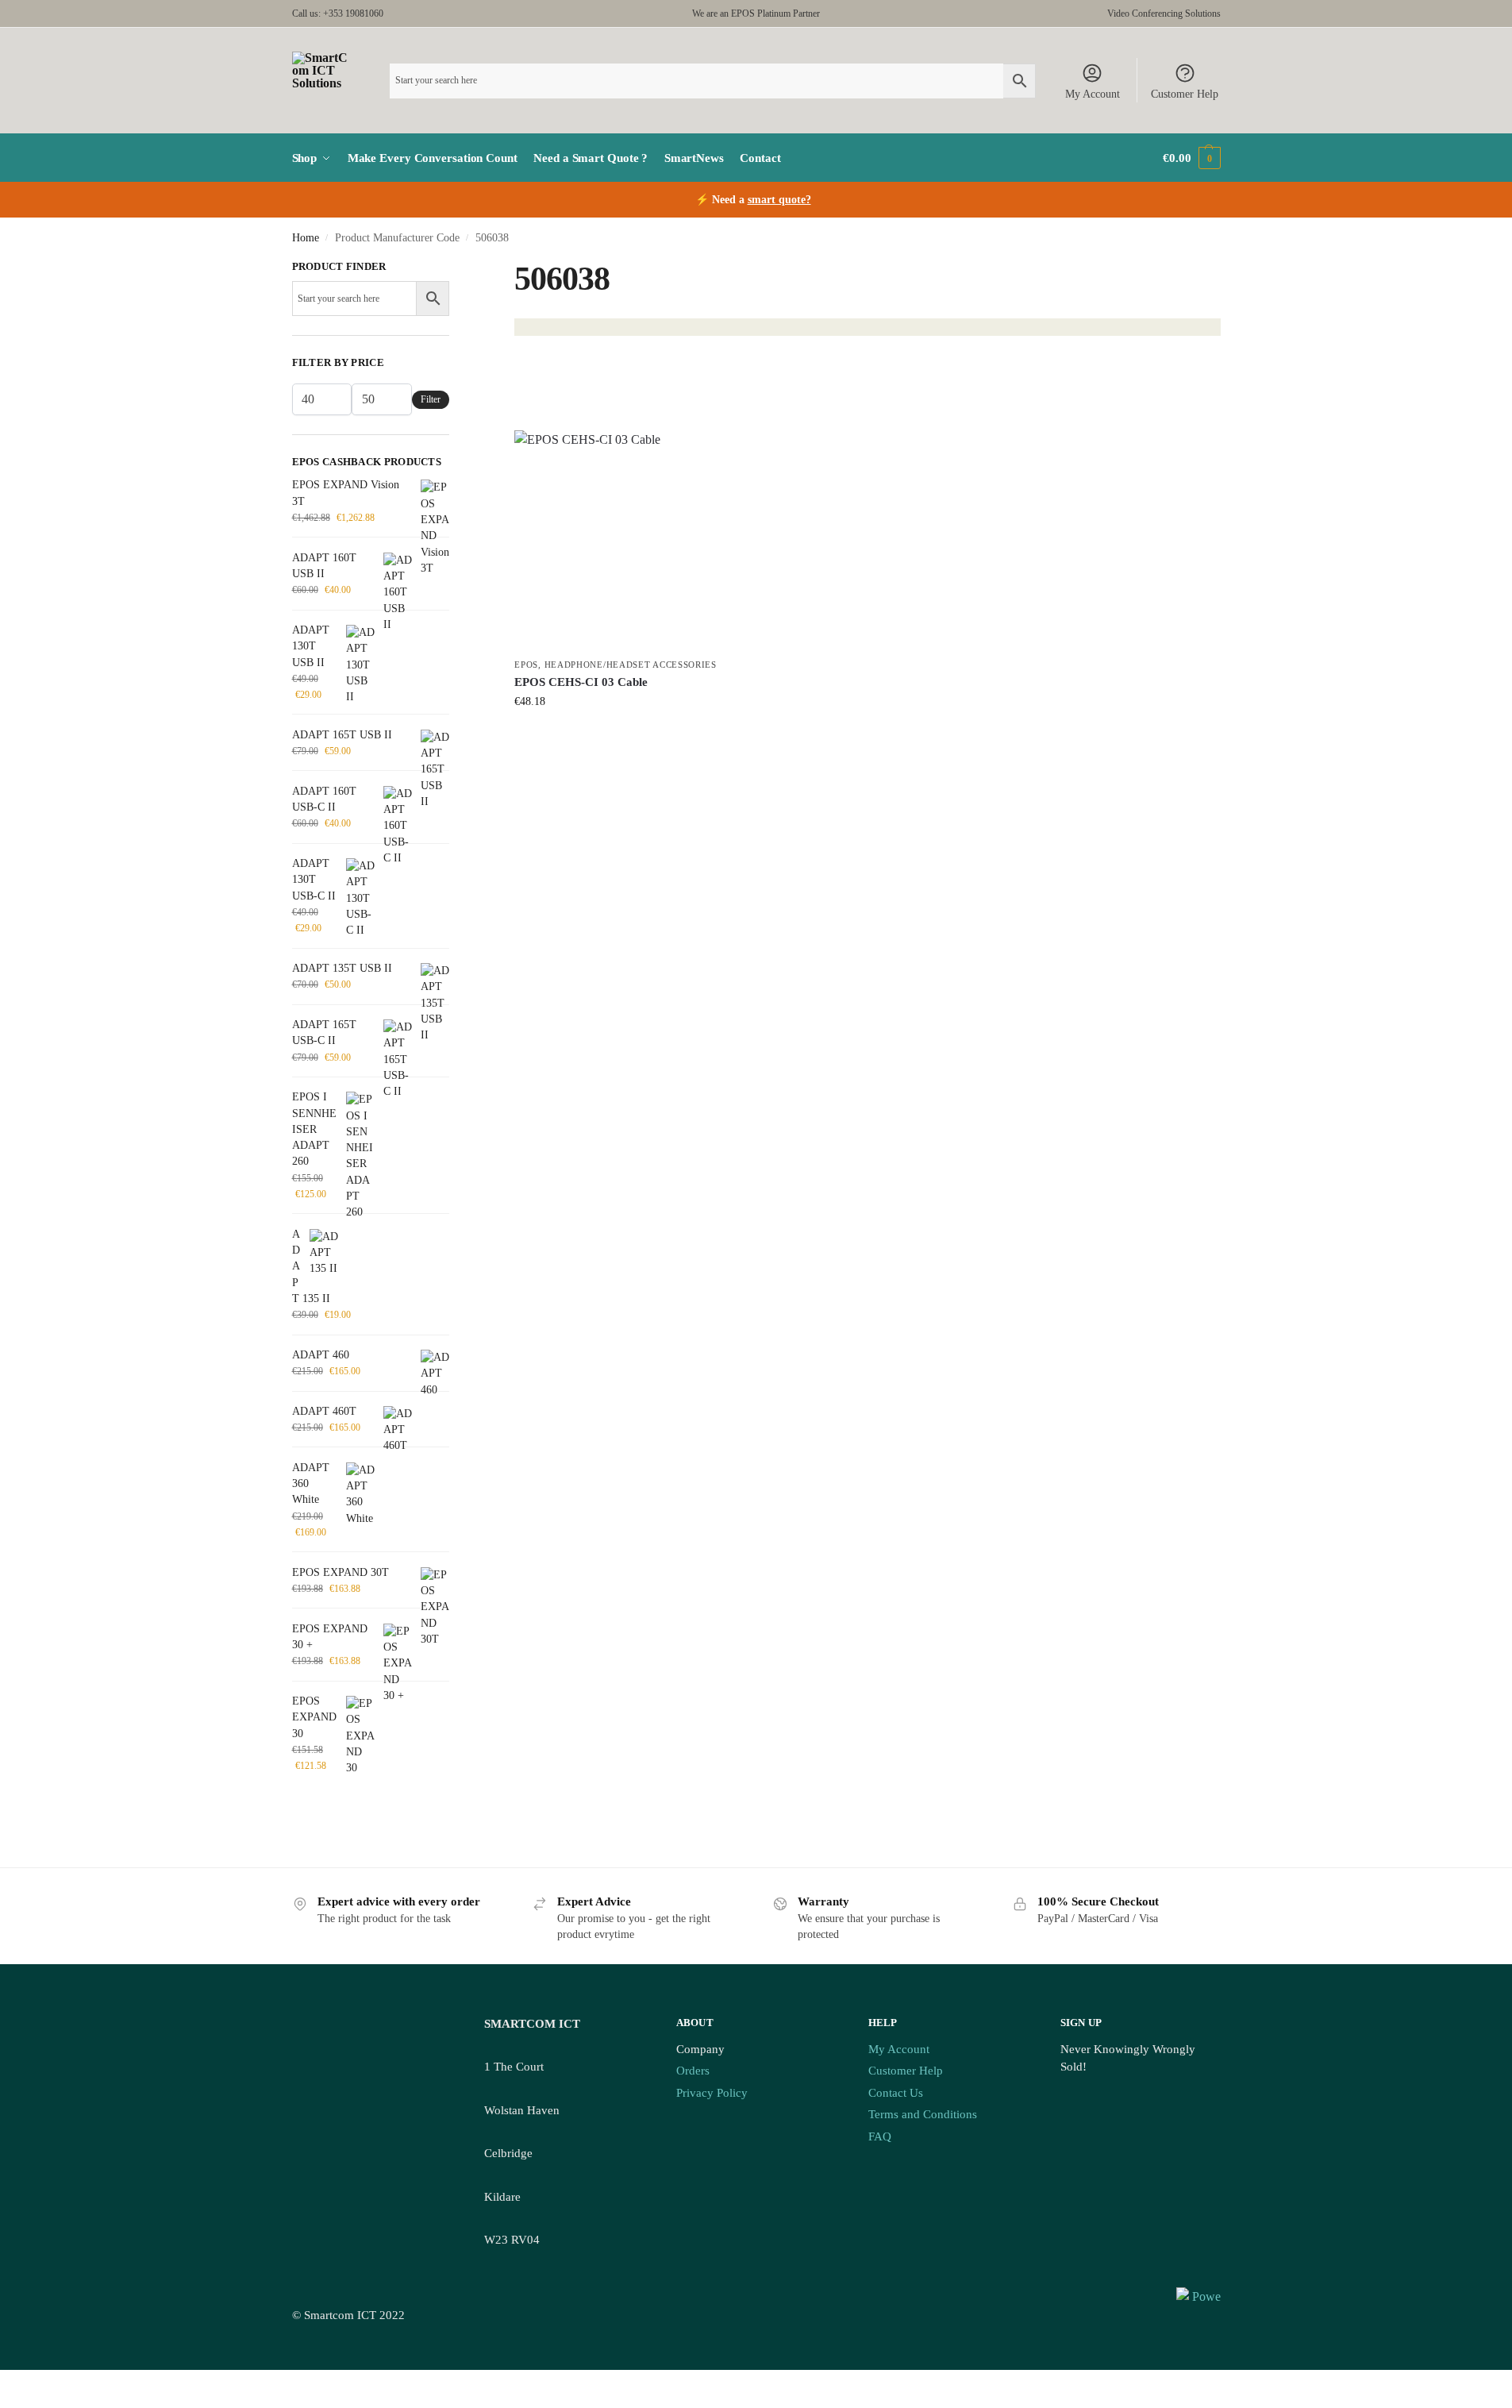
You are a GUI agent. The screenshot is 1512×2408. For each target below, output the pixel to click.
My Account (1093, 94)
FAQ (880, 2136)
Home (306, 238)
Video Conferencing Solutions (1164, 13)
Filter (431, 399)
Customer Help (1185, 94)
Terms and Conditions (923, 2114)
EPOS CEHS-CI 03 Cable (581, 682)
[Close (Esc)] (43, 2383)
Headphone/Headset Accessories (631, 665)
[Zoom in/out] (5, 2383)
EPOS (526, 665)
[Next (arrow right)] (17, 2402)
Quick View (624, 735)
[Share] (30, 2383)
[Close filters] (454, 268)
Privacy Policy (712, 2093)
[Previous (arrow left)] (5, 2402)
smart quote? (779, 200)
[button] (1191, 158)
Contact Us (896, 2093)
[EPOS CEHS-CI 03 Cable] (624, 540)
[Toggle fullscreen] (17, 2383)
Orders (693, 2071)
